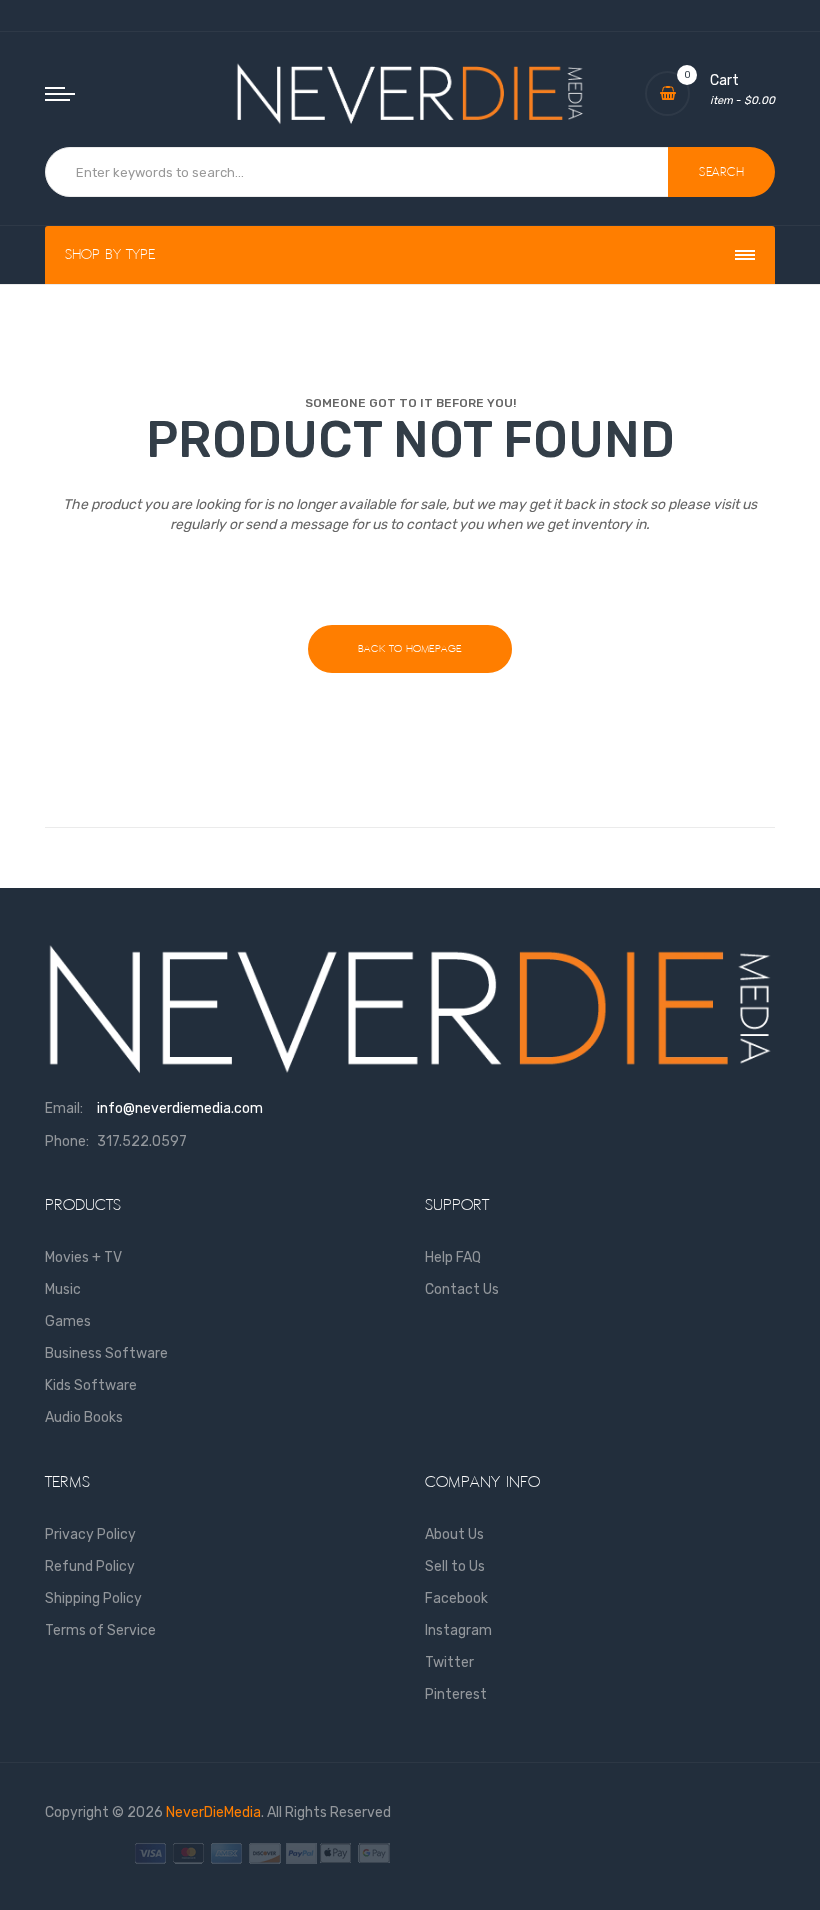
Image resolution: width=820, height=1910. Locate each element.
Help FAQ (453, 1257)
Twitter (449, 1662)
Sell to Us (455, 1566)
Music (63, 1289)
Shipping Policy (93, 1598)
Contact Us (462, 1289)
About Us (454, 1534)
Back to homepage (410, 648)
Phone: (67, 1141)
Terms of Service (100, 1630)
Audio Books (84, 1417)
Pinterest (456, 1694)
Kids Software (91, 1385)
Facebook (456, 1598)
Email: (64, 1108)
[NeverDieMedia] (410, 93)
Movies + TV (83, 1257)
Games (68, 1321)
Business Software (106, 1353)
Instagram (458, 1630)
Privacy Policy (90, 1534)
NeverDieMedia (213, 1812)
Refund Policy (90, 1566)
